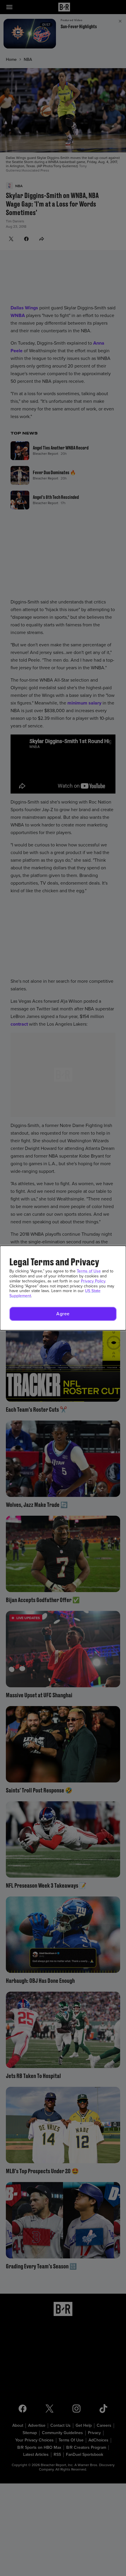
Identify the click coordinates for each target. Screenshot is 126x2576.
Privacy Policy (93, 1281)
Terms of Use (89, 1271)
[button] (63, 1314)
